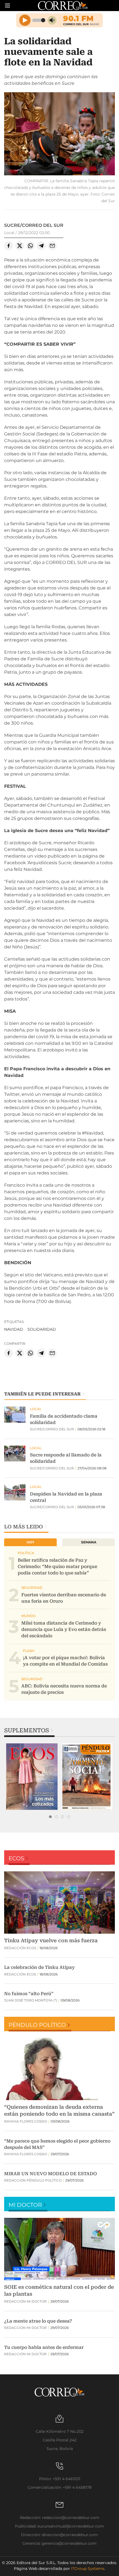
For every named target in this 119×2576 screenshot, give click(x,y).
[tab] (50, 1817)
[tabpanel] (32, 1777)
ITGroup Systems (88, 2569)
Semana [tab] (89, 1542)
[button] (59, 134)
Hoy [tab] (30, 1542)
